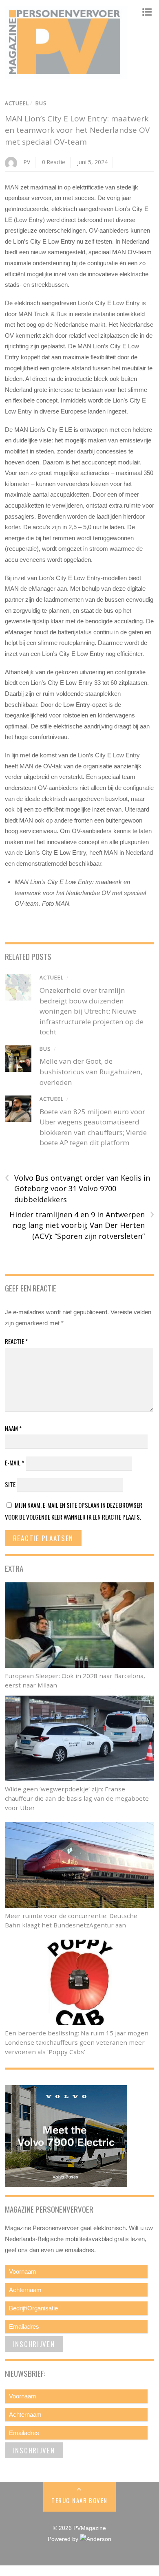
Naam (13, 1428)
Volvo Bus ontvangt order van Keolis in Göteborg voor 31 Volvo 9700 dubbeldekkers (77, 1188)
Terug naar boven (79, 2500)
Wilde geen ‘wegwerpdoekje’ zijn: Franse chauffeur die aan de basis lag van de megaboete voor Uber (77, 1798)
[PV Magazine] (66, 75)
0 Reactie (54, 162)
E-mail (14, 1463)
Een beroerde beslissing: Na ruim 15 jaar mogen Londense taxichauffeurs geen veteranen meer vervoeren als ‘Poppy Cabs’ (77, 2042)
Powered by (64, 2539)
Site (10, 1484)
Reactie (16, 1341)
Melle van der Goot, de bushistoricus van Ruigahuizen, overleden (91, 1071)
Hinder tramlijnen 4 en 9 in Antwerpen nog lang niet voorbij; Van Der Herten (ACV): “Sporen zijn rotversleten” (82, 1225)
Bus (41, 103)
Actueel (17, 103)
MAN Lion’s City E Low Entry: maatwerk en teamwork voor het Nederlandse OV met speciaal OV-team (77, 130)
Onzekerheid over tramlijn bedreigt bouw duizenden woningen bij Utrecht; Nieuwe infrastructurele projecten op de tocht (92, 1011)
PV (27, 162)
